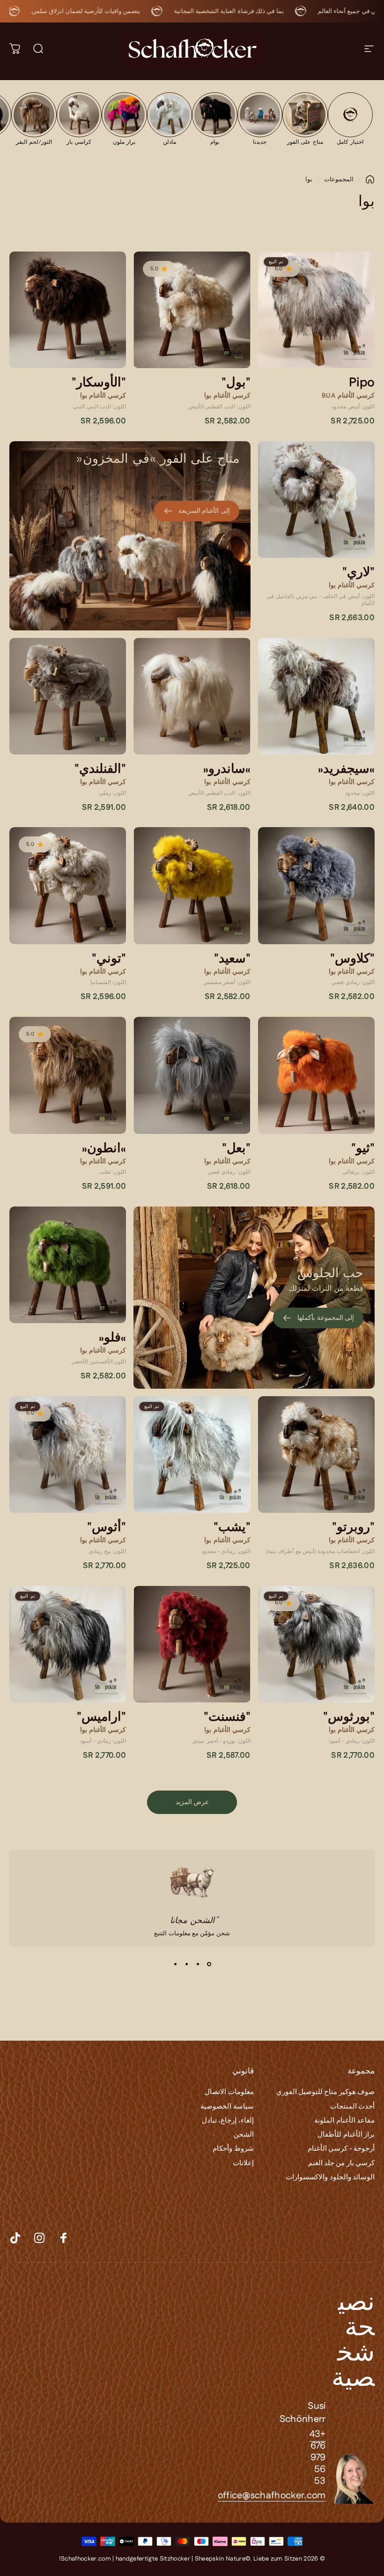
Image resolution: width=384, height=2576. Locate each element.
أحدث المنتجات (352, 2107)
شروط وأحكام (233, 2149)
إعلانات (243, 2163)
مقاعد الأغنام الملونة (344, 2121)
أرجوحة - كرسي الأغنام (341, 2149)
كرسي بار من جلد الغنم (341, 2163)
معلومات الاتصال (229, 2092)
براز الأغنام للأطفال (346, 2135)
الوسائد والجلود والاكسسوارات (330, 2177)
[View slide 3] (186, 1964)
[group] (351, 118)
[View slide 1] (209, 1964)
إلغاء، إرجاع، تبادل (228, 2121)
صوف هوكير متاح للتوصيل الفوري (325, 2092)
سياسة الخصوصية (227, 2107)
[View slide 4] (175, 1964)
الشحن (244, 2135)
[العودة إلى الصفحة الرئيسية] (370, 179)
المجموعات (339, 179)
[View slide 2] (198, 1964)
